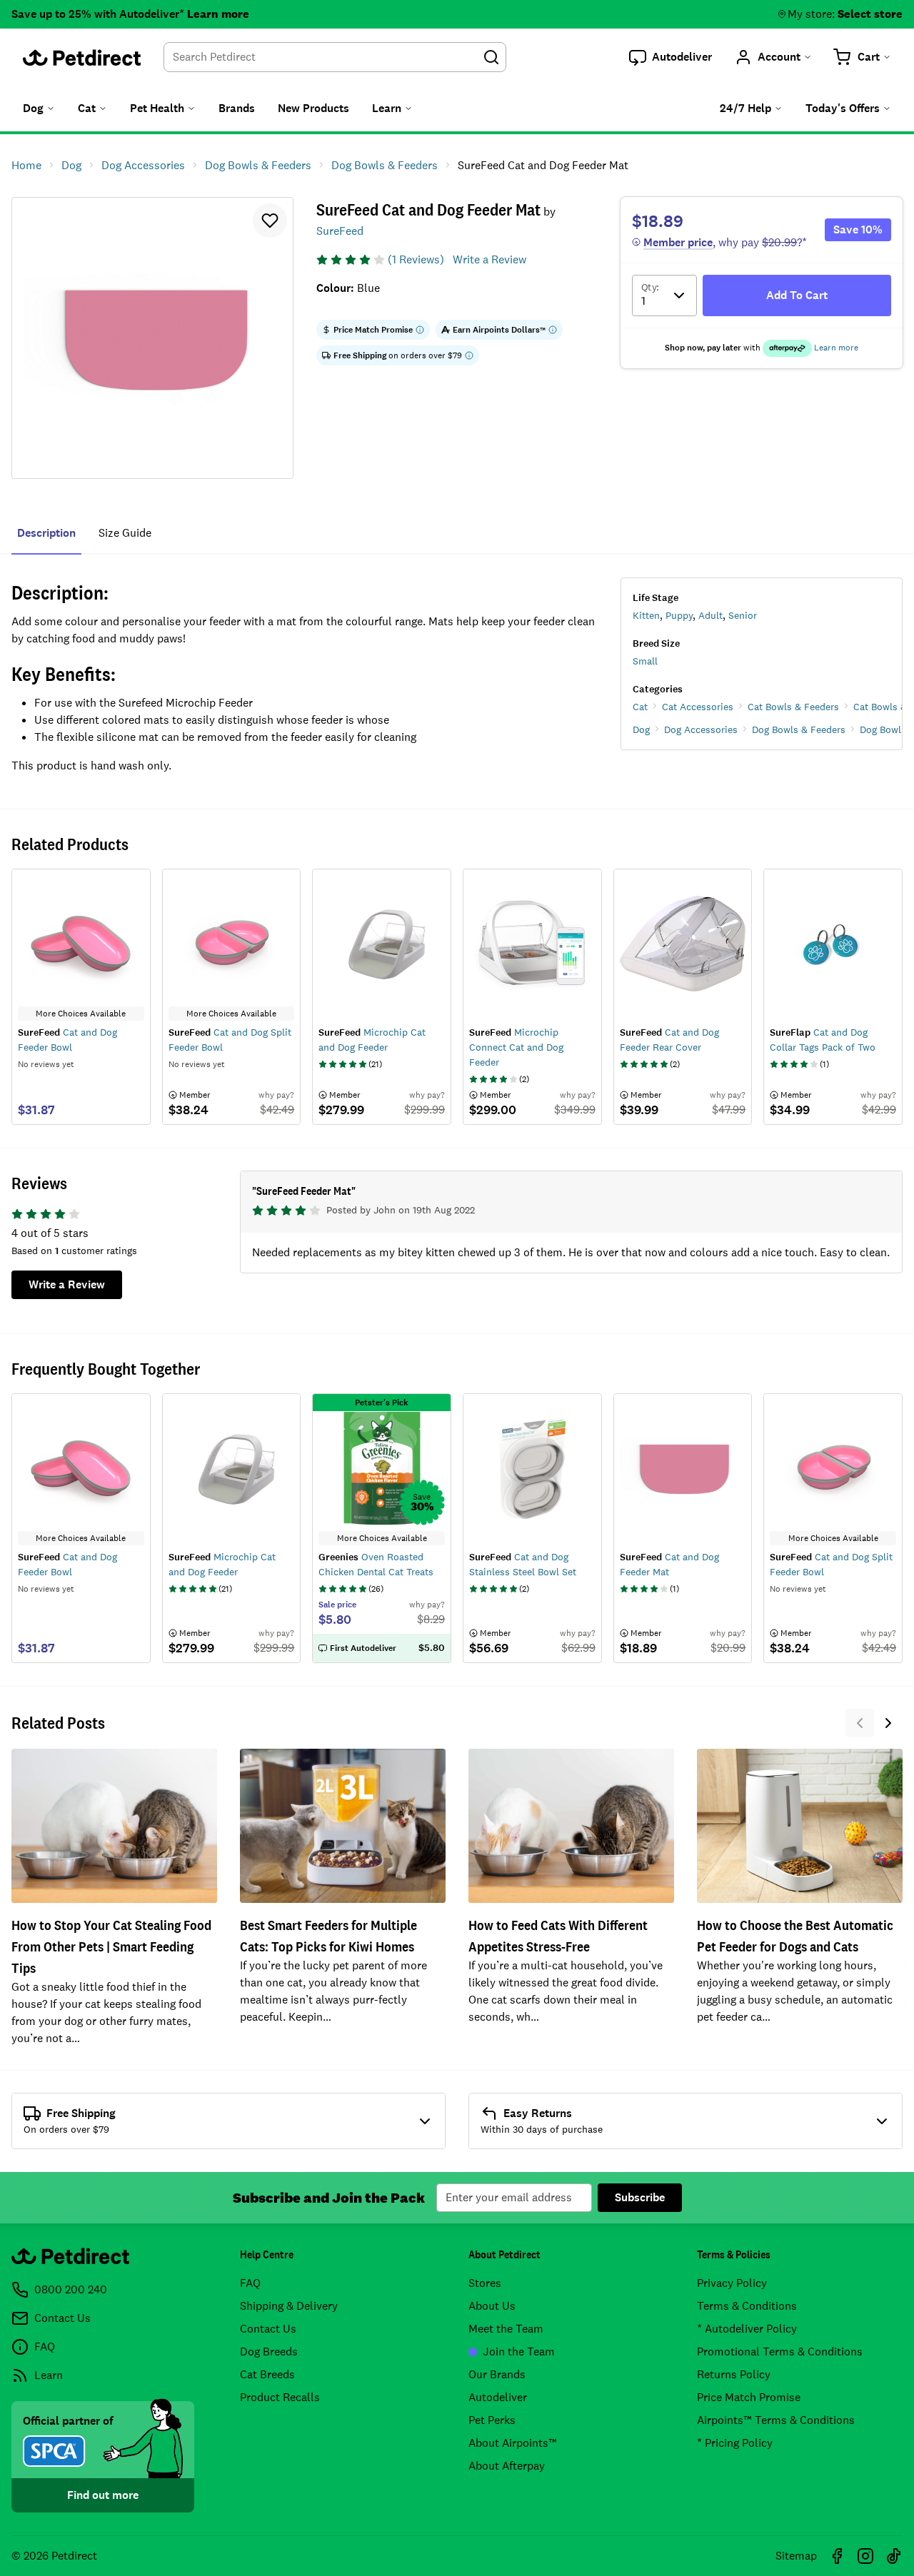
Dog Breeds (269, 2352)
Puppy (679, 615)
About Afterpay (507, 2466)
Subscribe (640, 2197)
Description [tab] (46, 533)
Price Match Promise (749, 2397)
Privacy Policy (732, 2283)
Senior (743, 615)
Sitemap (796, 2556)
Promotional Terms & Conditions (780, 2352)
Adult (710, 615)
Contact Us (268, 2329)
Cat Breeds (267, 2374)
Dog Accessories (701, 729)
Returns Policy (734, 2374)
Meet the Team (506, 2329)
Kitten (646, 615)
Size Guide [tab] (125, 533)
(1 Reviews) (416, 259)
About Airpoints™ (513, 2443)
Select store (870, 14)
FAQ (250, 2283)
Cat (640, 707)
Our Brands (497, 2374)
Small (645, 661)
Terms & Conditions (747, 2306)
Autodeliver (498, 2397)
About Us (492, 2306)
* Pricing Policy (735, 2443)
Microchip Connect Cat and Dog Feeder (516, 1047)
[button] (671, 57)
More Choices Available (81, 1538)
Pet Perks (492, 2420)
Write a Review (489, 259)
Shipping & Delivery (289, 2306)
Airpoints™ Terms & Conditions (776, 2420)
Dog (641, 729)
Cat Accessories (698, 707)
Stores (485, 2283)
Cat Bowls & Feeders (793, 707)
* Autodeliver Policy (747, 2329)
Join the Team (519, 2352)
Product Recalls (280, 2397)
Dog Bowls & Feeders (799, 729)
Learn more (218, 14)
